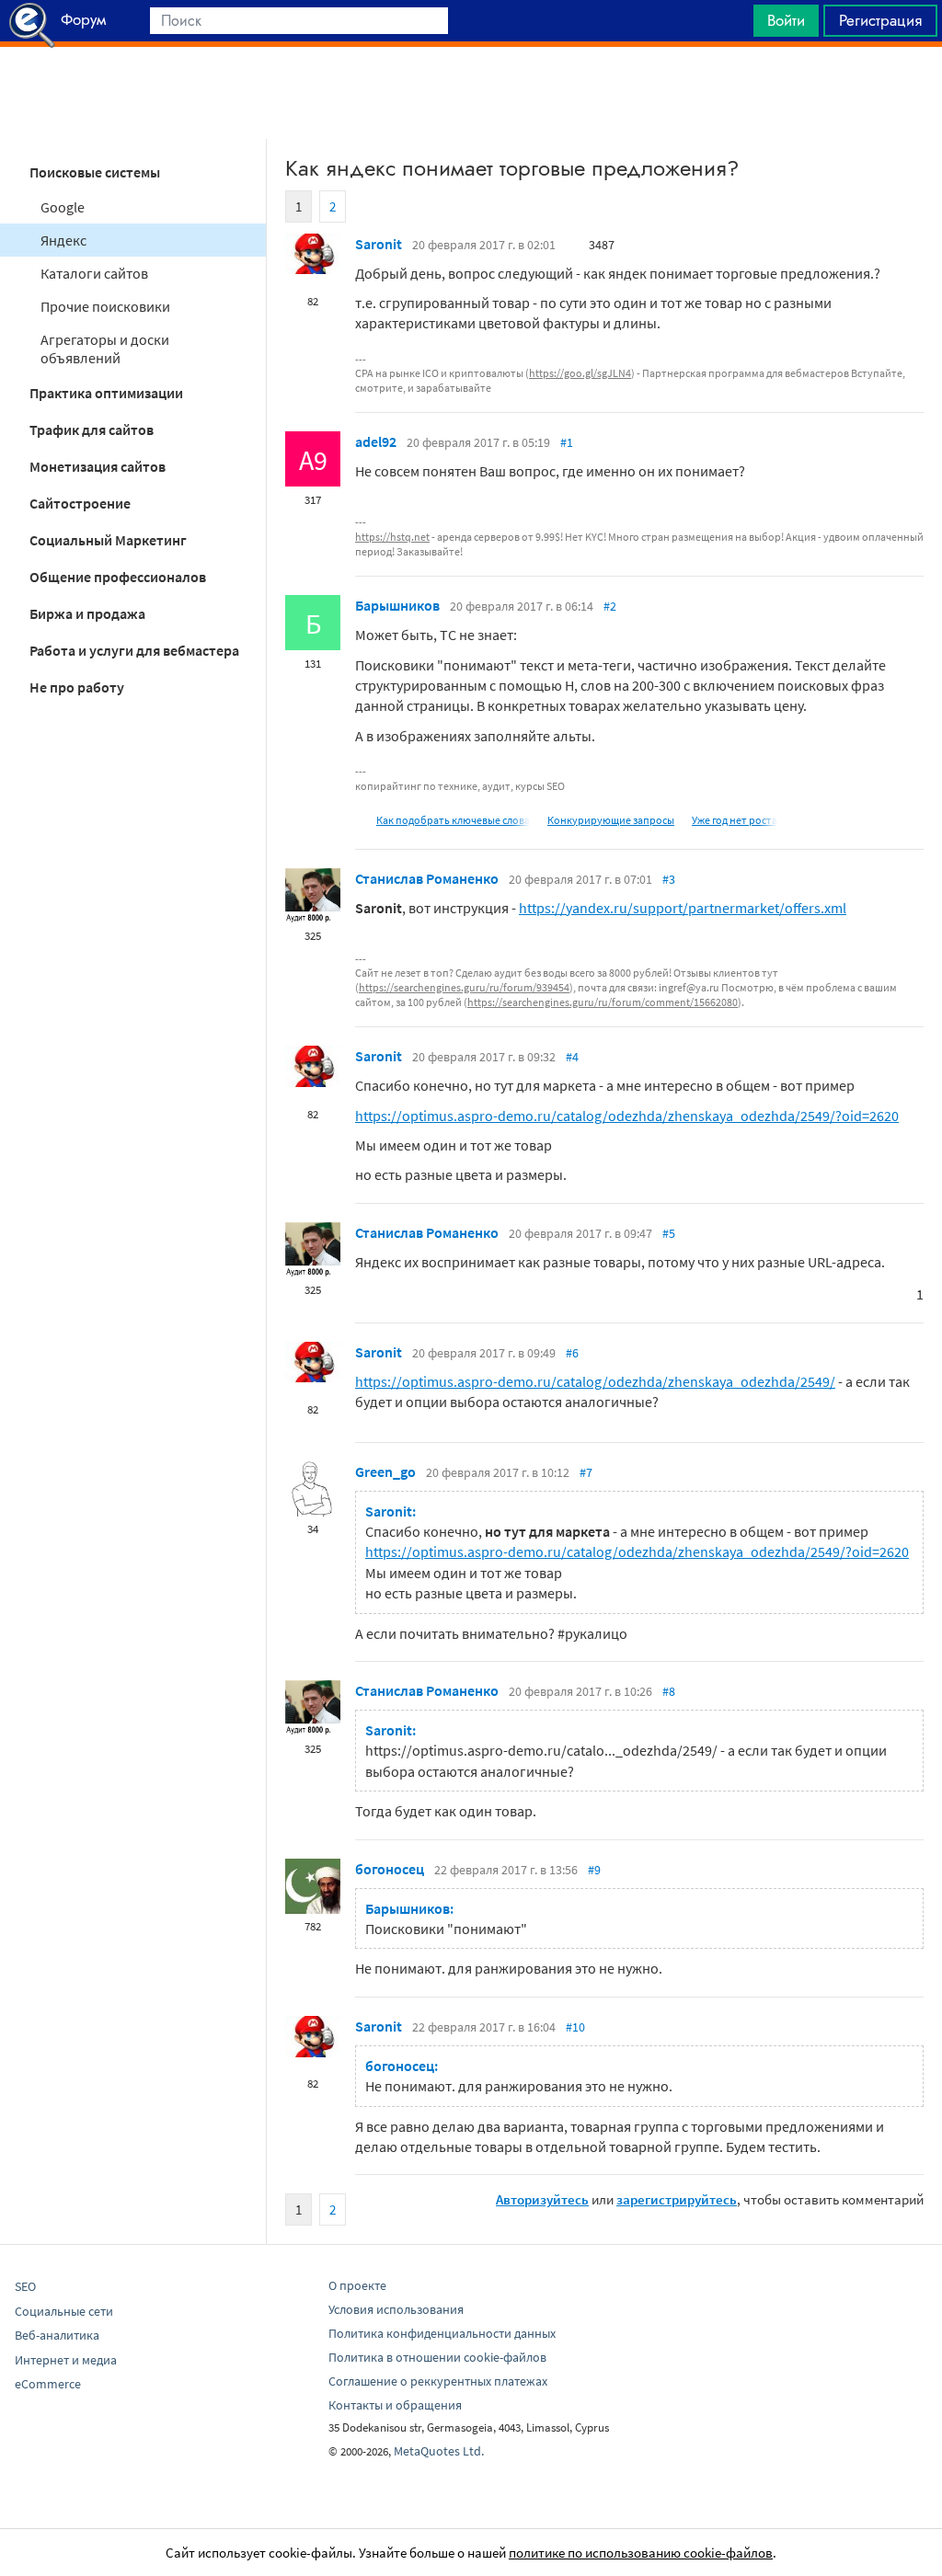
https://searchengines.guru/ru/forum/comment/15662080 (603, 1002)
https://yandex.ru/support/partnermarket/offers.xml (683, 908)
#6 (572, 1353)
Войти (786, 20)
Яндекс (63, 240)
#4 (572, 1057)
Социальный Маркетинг (108, 540)
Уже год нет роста (735, 820)
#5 (669, 1233)
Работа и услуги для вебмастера (134, 650)
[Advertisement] (471, 93)
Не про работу (77, 687)
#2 (610, 606)
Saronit (379, 244)
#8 (669, 1691)
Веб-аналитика (57, 2335)
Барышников (397, 605)
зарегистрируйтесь (677, 2199)
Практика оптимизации (106, 393)
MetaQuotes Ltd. (439, 2451)
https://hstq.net (392, 537)
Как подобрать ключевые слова (453, 820)
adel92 (376, 441)
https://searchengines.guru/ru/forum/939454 (464, 987)
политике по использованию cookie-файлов (641, 2553)
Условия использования (396, 2309)
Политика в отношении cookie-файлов (437, 2357)
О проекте (357, 2285)
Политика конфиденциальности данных (442, 2333)
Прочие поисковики (105, 306)
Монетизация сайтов (98, 466)
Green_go (385, 1471)
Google (63, 207)
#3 (669, 879)
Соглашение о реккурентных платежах (438, 2381)
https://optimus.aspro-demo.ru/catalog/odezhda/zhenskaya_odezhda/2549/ (595, 1381)
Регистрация (880, 20)
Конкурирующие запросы (611, 820)
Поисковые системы (95, 172)
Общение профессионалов (118, 577)
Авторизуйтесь (542, 2199)
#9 (594, 1870)
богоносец (390, 1869)
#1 (567, 442)
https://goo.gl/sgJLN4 (580, 373)
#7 (586, 1472)
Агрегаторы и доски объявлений (105, 349)
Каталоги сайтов (94, 273)
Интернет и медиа (66, 2360)
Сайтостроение (80, 503)
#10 (575, 2027)
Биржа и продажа (87, 613)
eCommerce (48, 2384)
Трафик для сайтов (92, 429)
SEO (25, 2286)
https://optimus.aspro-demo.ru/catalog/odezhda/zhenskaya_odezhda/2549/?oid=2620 (627, 1116)
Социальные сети (64, 2311)
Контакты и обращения (395, 2405)
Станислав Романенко (427, 878)
